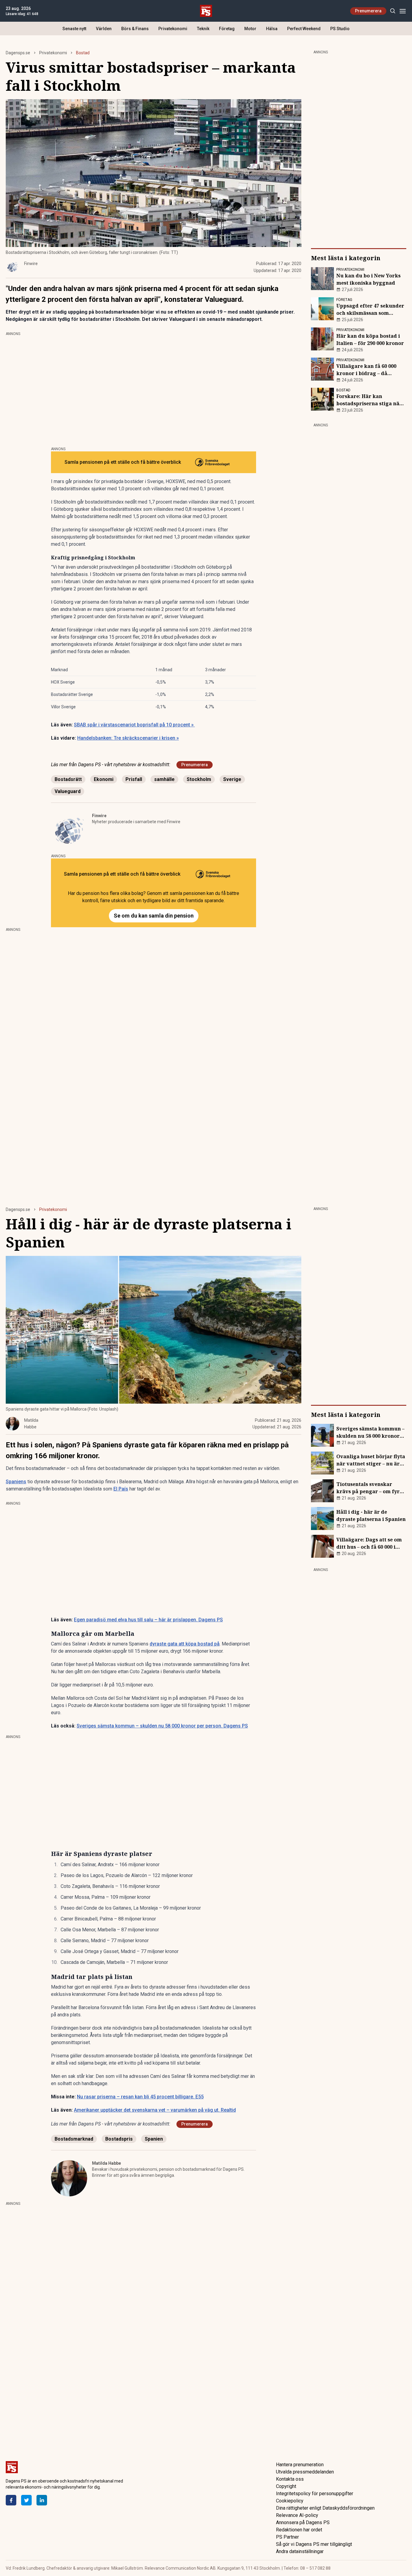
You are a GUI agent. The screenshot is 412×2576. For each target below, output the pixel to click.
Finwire (99, 816)
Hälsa (272, 29)
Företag (227, 29)
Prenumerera (368, 11)
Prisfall (134, 779)
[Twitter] (26, 2500)
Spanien (154, 2139)
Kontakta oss (290, 2479)
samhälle (164, 779)
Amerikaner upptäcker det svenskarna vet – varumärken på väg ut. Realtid (155, 2110)
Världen (104, 29)
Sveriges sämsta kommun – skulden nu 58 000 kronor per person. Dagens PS (162, 1726)
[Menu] (402, 11)
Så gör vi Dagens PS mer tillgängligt (314, 2544)
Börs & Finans (135, 29)
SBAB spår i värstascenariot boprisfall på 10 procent (134, 725)
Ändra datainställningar (300, 2551)
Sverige (232, 779)
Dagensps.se (18, 53)
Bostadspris (119, 2139)
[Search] (393, 11)
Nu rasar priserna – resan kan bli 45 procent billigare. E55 (140, 2097)
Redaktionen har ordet (299, 2530)
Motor (250, 29)
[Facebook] (11, 2500)
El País (121, 1489)
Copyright (286, 2486)
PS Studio (340, 29)
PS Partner (287, 2537)
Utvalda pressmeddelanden (305, 2472)
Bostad (83, 53)
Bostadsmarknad (74, 2139)
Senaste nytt (74, 29)
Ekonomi (104, 779)
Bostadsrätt (68, 779)
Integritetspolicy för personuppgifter (315, 2494)
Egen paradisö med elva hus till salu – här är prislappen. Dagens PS (148, 1620)
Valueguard (68, 791)
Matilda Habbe (106, 2163)
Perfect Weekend (304, 29)
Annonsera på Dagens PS (303, 2522)
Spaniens (16, 1482)
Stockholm (199, 779)
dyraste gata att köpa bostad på (185, 1644)
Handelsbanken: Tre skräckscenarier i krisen (128, 738)
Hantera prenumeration (300, 2465)
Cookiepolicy (290, 2501)
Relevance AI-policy (297, 2515)
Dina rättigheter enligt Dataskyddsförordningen (325, 2508)
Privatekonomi (173, 29)
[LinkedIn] (42, 2500)
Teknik (203, 29)
